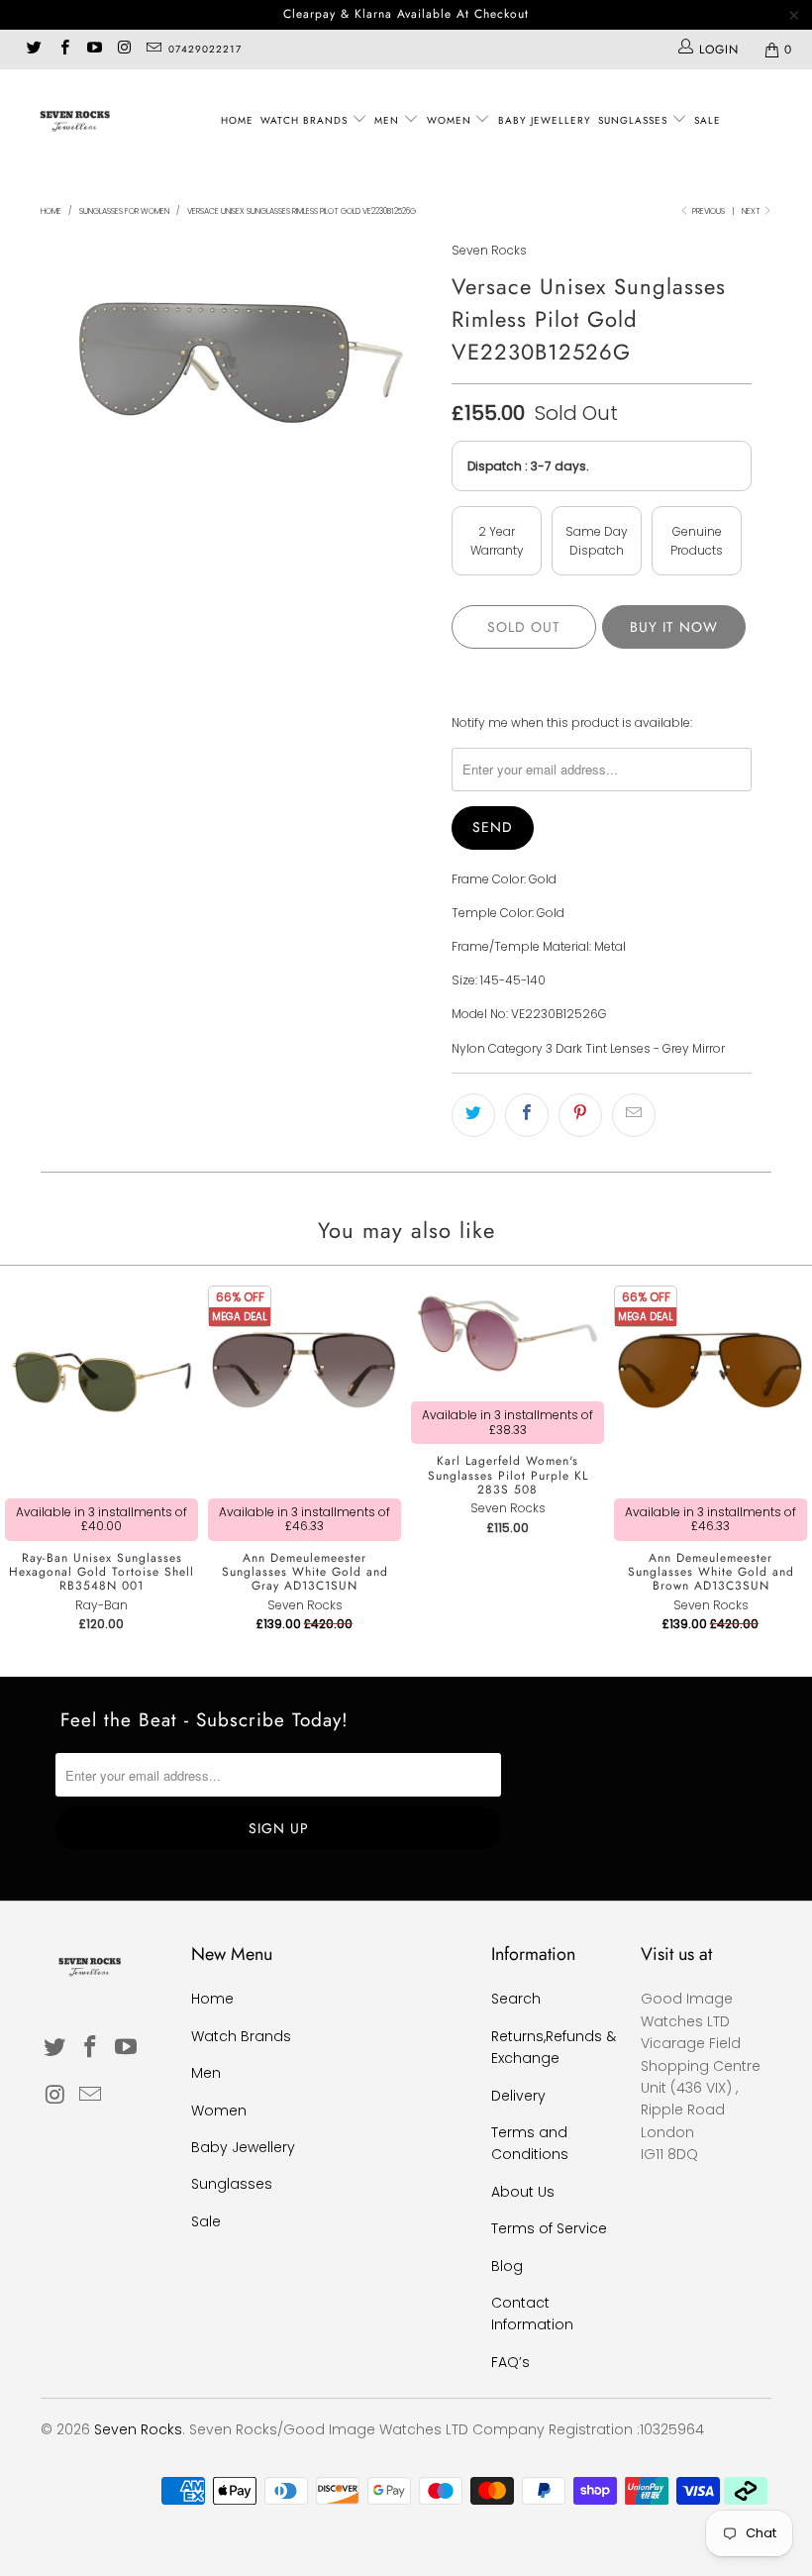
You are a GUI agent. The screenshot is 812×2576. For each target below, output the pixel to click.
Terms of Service (549, 2228)
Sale (708, 120)
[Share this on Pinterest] (580, 1115)
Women (451, 120)
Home (237, 120)
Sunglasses (635, 120)
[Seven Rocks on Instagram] (123, 49)
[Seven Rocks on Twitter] (33, 49)
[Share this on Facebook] (527, 1115)
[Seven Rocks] (75, 120)
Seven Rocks (489, 250)
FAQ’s (510, 2362)
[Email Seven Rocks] (153, 49)
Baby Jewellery (545, 120)
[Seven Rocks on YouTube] (94, 49)
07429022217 (205, 49)
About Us (523, 2192)
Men (389, 120)
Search (516, 1999)
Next (752, 211)
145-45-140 (513, 980)
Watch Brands (306, 120)
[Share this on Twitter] (473, 1115)
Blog (507, 2266)
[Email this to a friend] (634, 1115)
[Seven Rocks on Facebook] (63, 49)
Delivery (518, 2096)
